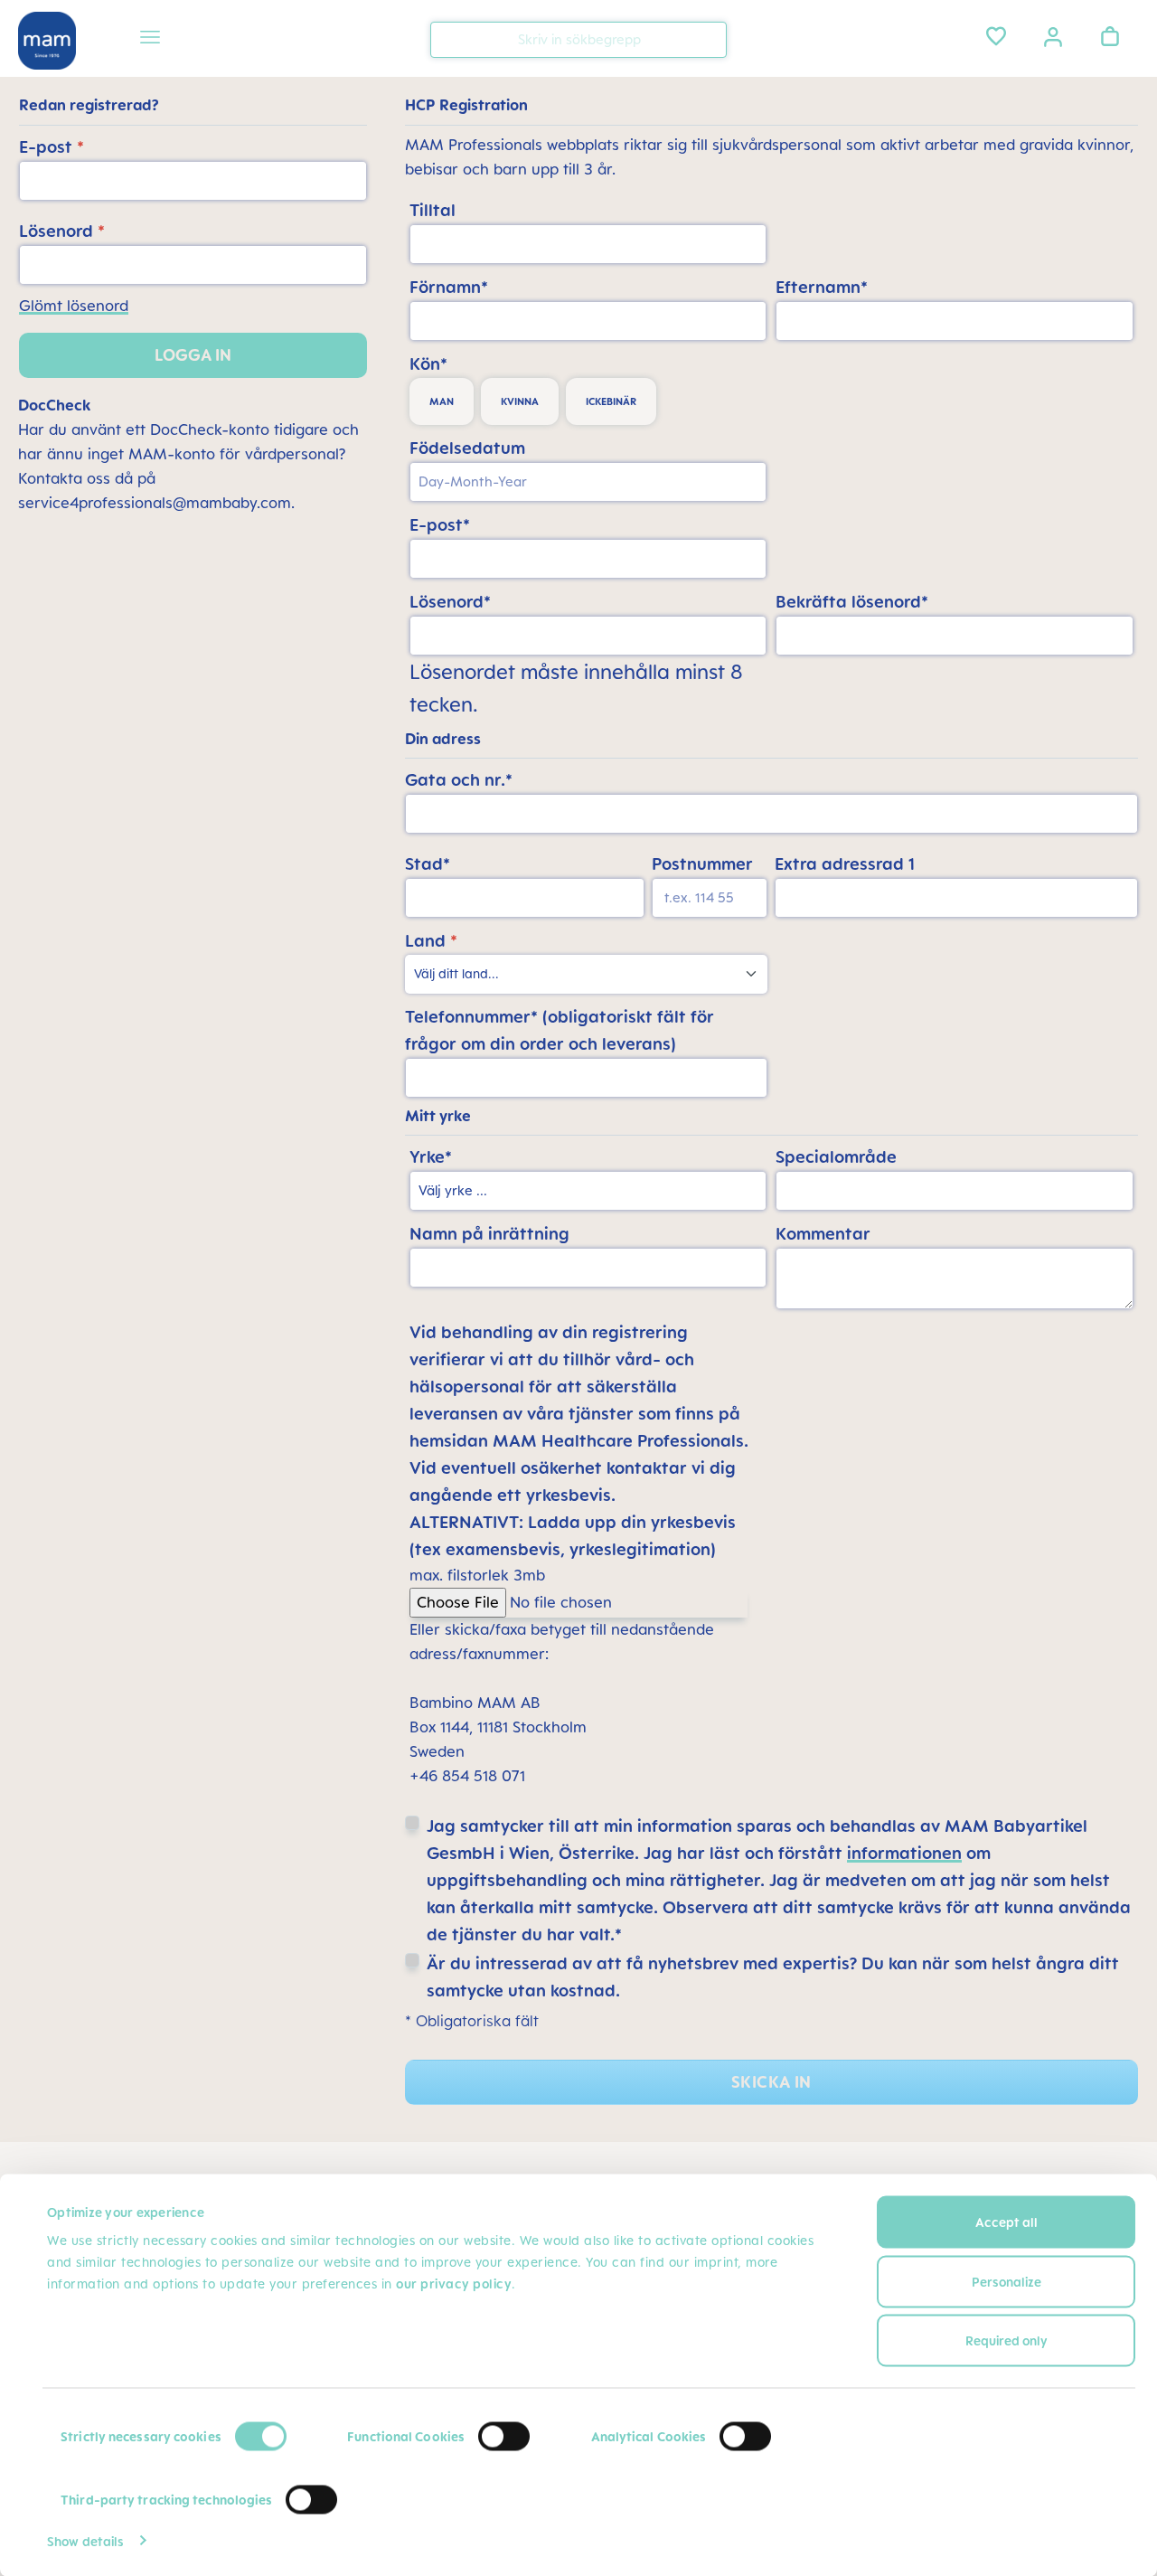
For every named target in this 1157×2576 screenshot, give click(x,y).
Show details (85, 2540)
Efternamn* (822, 287)
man (442, 401)
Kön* (428, 363)
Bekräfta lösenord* (852, 601)
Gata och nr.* (459, 779)
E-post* (440, 524)
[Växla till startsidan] (47, 41)
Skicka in (771, 2082)
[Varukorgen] (1110, 36)
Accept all (1006, 2222)
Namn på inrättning (489, 1233)
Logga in (193, 355)
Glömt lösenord (74, 306)
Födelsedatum (467, 448)
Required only (1006, 2340)
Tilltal (433, 210)
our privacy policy (454, 2283)
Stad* (428, 863)
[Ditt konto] (1053, 35)
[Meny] (150, 40)
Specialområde (836, 1156)
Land (431, 940)
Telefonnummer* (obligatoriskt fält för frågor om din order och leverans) (560, 1030)
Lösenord (62, 231)
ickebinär (611, 401)
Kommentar (823, 1233)
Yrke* (431, 1156)
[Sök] (709, 38)
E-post (52, 146)
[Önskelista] (996, 36)
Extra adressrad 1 (845, 863)
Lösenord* (450, 601)
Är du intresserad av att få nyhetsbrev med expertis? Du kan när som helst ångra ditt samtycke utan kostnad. (773, 1977)
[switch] (504, 2437)
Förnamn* (449, 287)
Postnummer (702, 863)
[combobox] (578, 40)
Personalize (1006, 2281)
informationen (904, 1853)
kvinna (520, 401)
